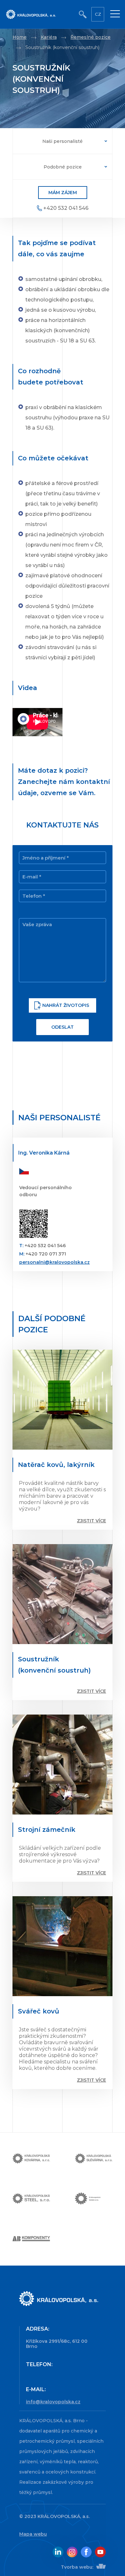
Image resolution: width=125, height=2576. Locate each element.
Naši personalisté (63, 141)
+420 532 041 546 (66, 208)
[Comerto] (100, 2567)
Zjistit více (92, 1521)
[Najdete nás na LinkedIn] (58, 2552)
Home (20, 37)
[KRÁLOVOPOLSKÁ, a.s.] (59, 2299)
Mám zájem (63, 193)
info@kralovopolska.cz (53, 2402)
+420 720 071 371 (46, 1254)
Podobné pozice (63, 167)
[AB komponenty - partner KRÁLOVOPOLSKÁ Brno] (31, 2239)
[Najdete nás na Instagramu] (72, 2552)
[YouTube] (100, 2552)
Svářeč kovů (39, 2011)
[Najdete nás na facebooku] (86, 2552)
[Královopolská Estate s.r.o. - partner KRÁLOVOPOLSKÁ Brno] (94, 2199)
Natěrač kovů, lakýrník (56, 1465)
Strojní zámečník (47, 1830)
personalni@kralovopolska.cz (54, 1262)
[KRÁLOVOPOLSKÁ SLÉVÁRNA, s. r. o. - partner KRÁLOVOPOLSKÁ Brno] (94, 2159)
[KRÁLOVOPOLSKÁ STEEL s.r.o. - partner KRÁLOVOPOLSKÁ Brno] (31, 2199)
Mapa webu (33, 2534)
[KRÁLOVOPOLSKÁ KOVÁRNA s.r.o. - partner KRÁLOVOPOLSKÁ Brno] (31, 2159)
